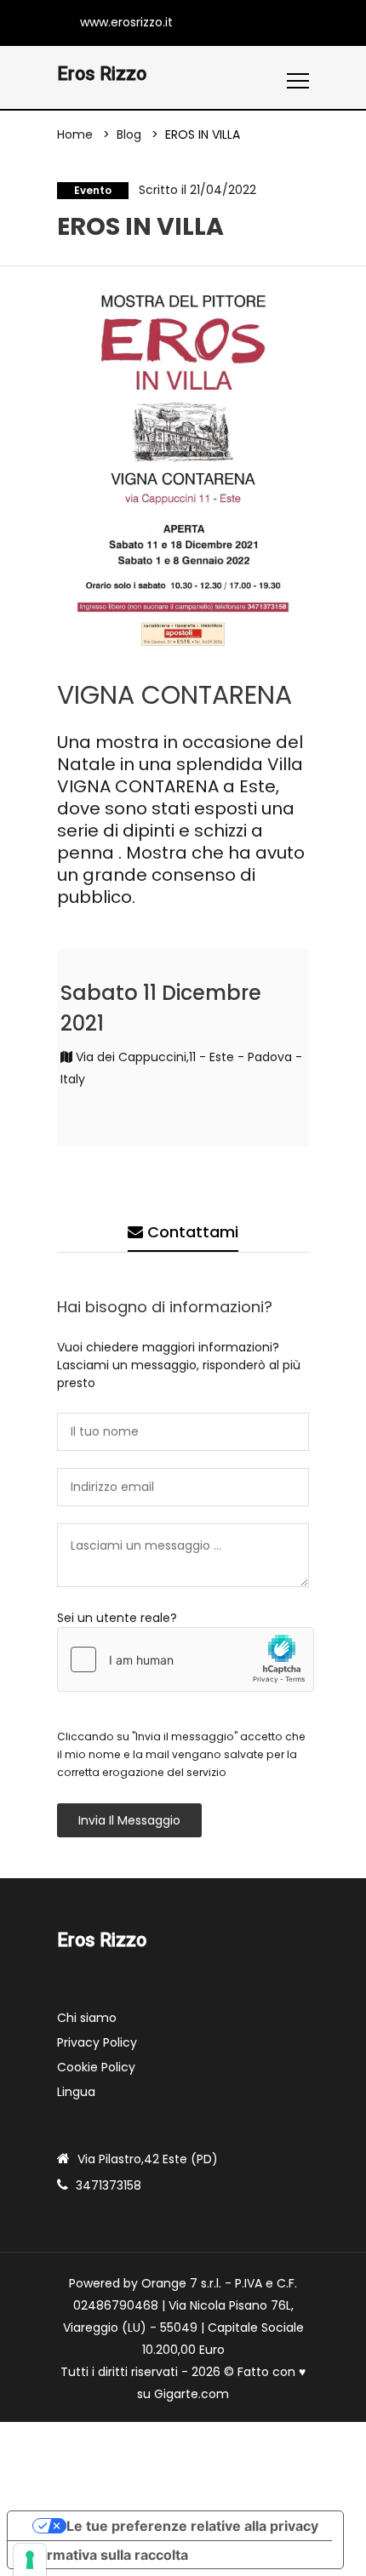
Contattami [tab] (191, 1232)
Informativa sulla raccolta (105, 2555)
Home (75, 134)
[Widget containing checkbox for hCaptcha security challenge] (186, 1659)
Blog (129, 134)
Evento (93, 190)
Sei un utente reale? (117, 1618)
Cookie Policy (96, 2067)
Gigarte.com (192, 2394)
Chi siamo (87, 2018)
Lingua (76, 2092)
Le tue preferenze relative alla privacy (192, 2526)
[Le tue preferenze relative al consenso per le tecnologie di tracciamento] (30, 2560)
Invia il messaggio (129, 1820)
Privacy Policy (97, 2042)
